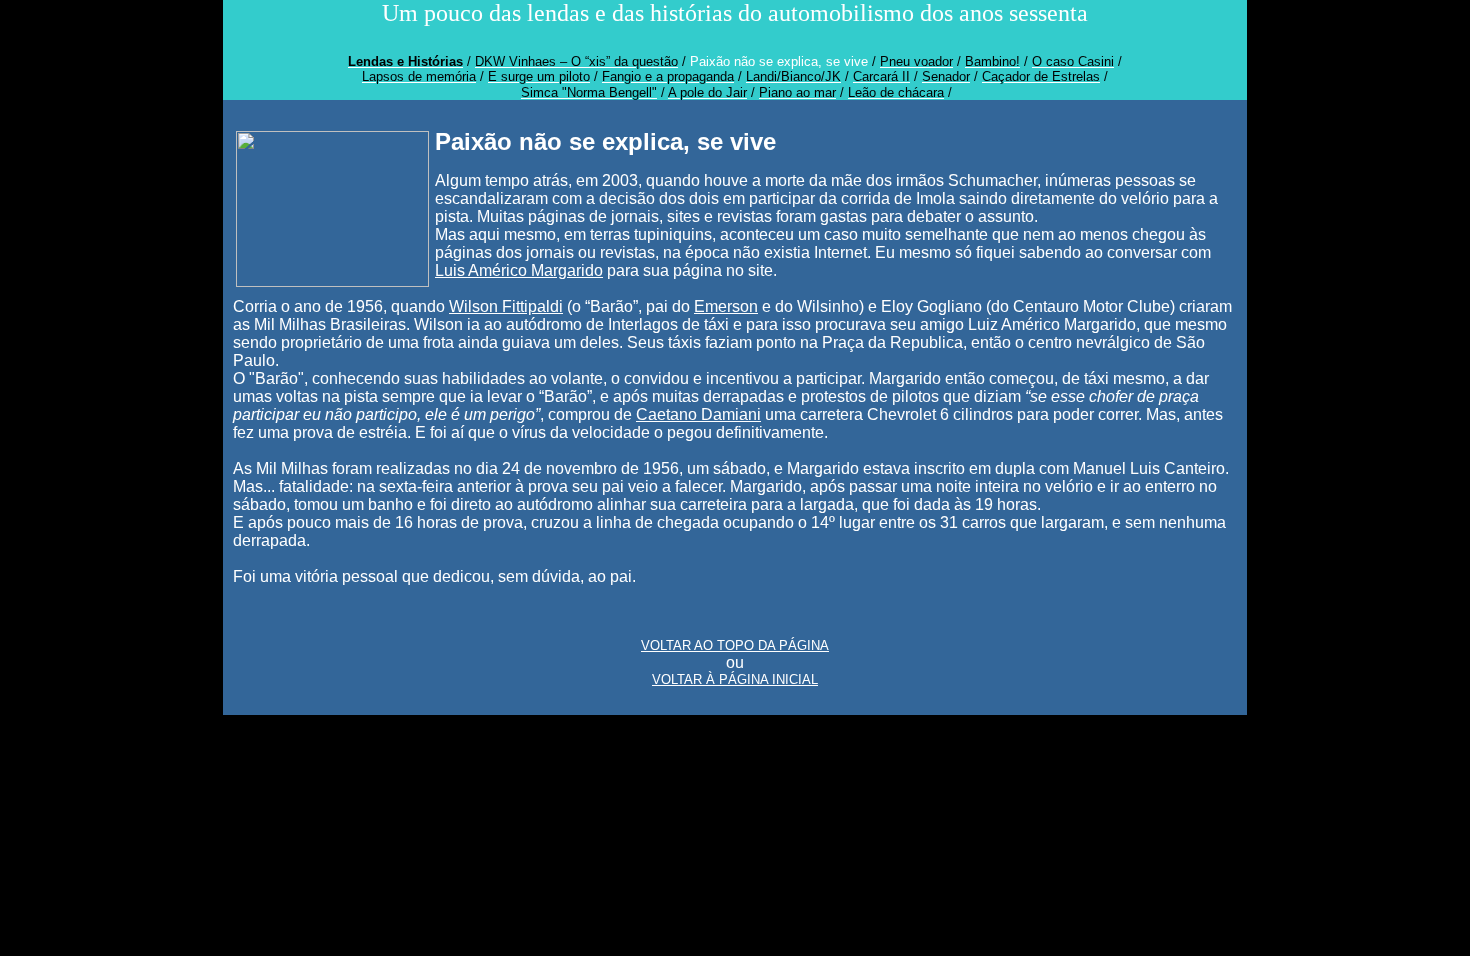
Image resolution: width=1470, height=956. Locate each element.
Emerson (726, 306)
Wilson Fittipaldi (506, 306)
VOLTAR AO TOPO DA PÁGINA (735, 645)
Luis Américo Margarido (519, 270)
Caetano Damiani (698, 414)
